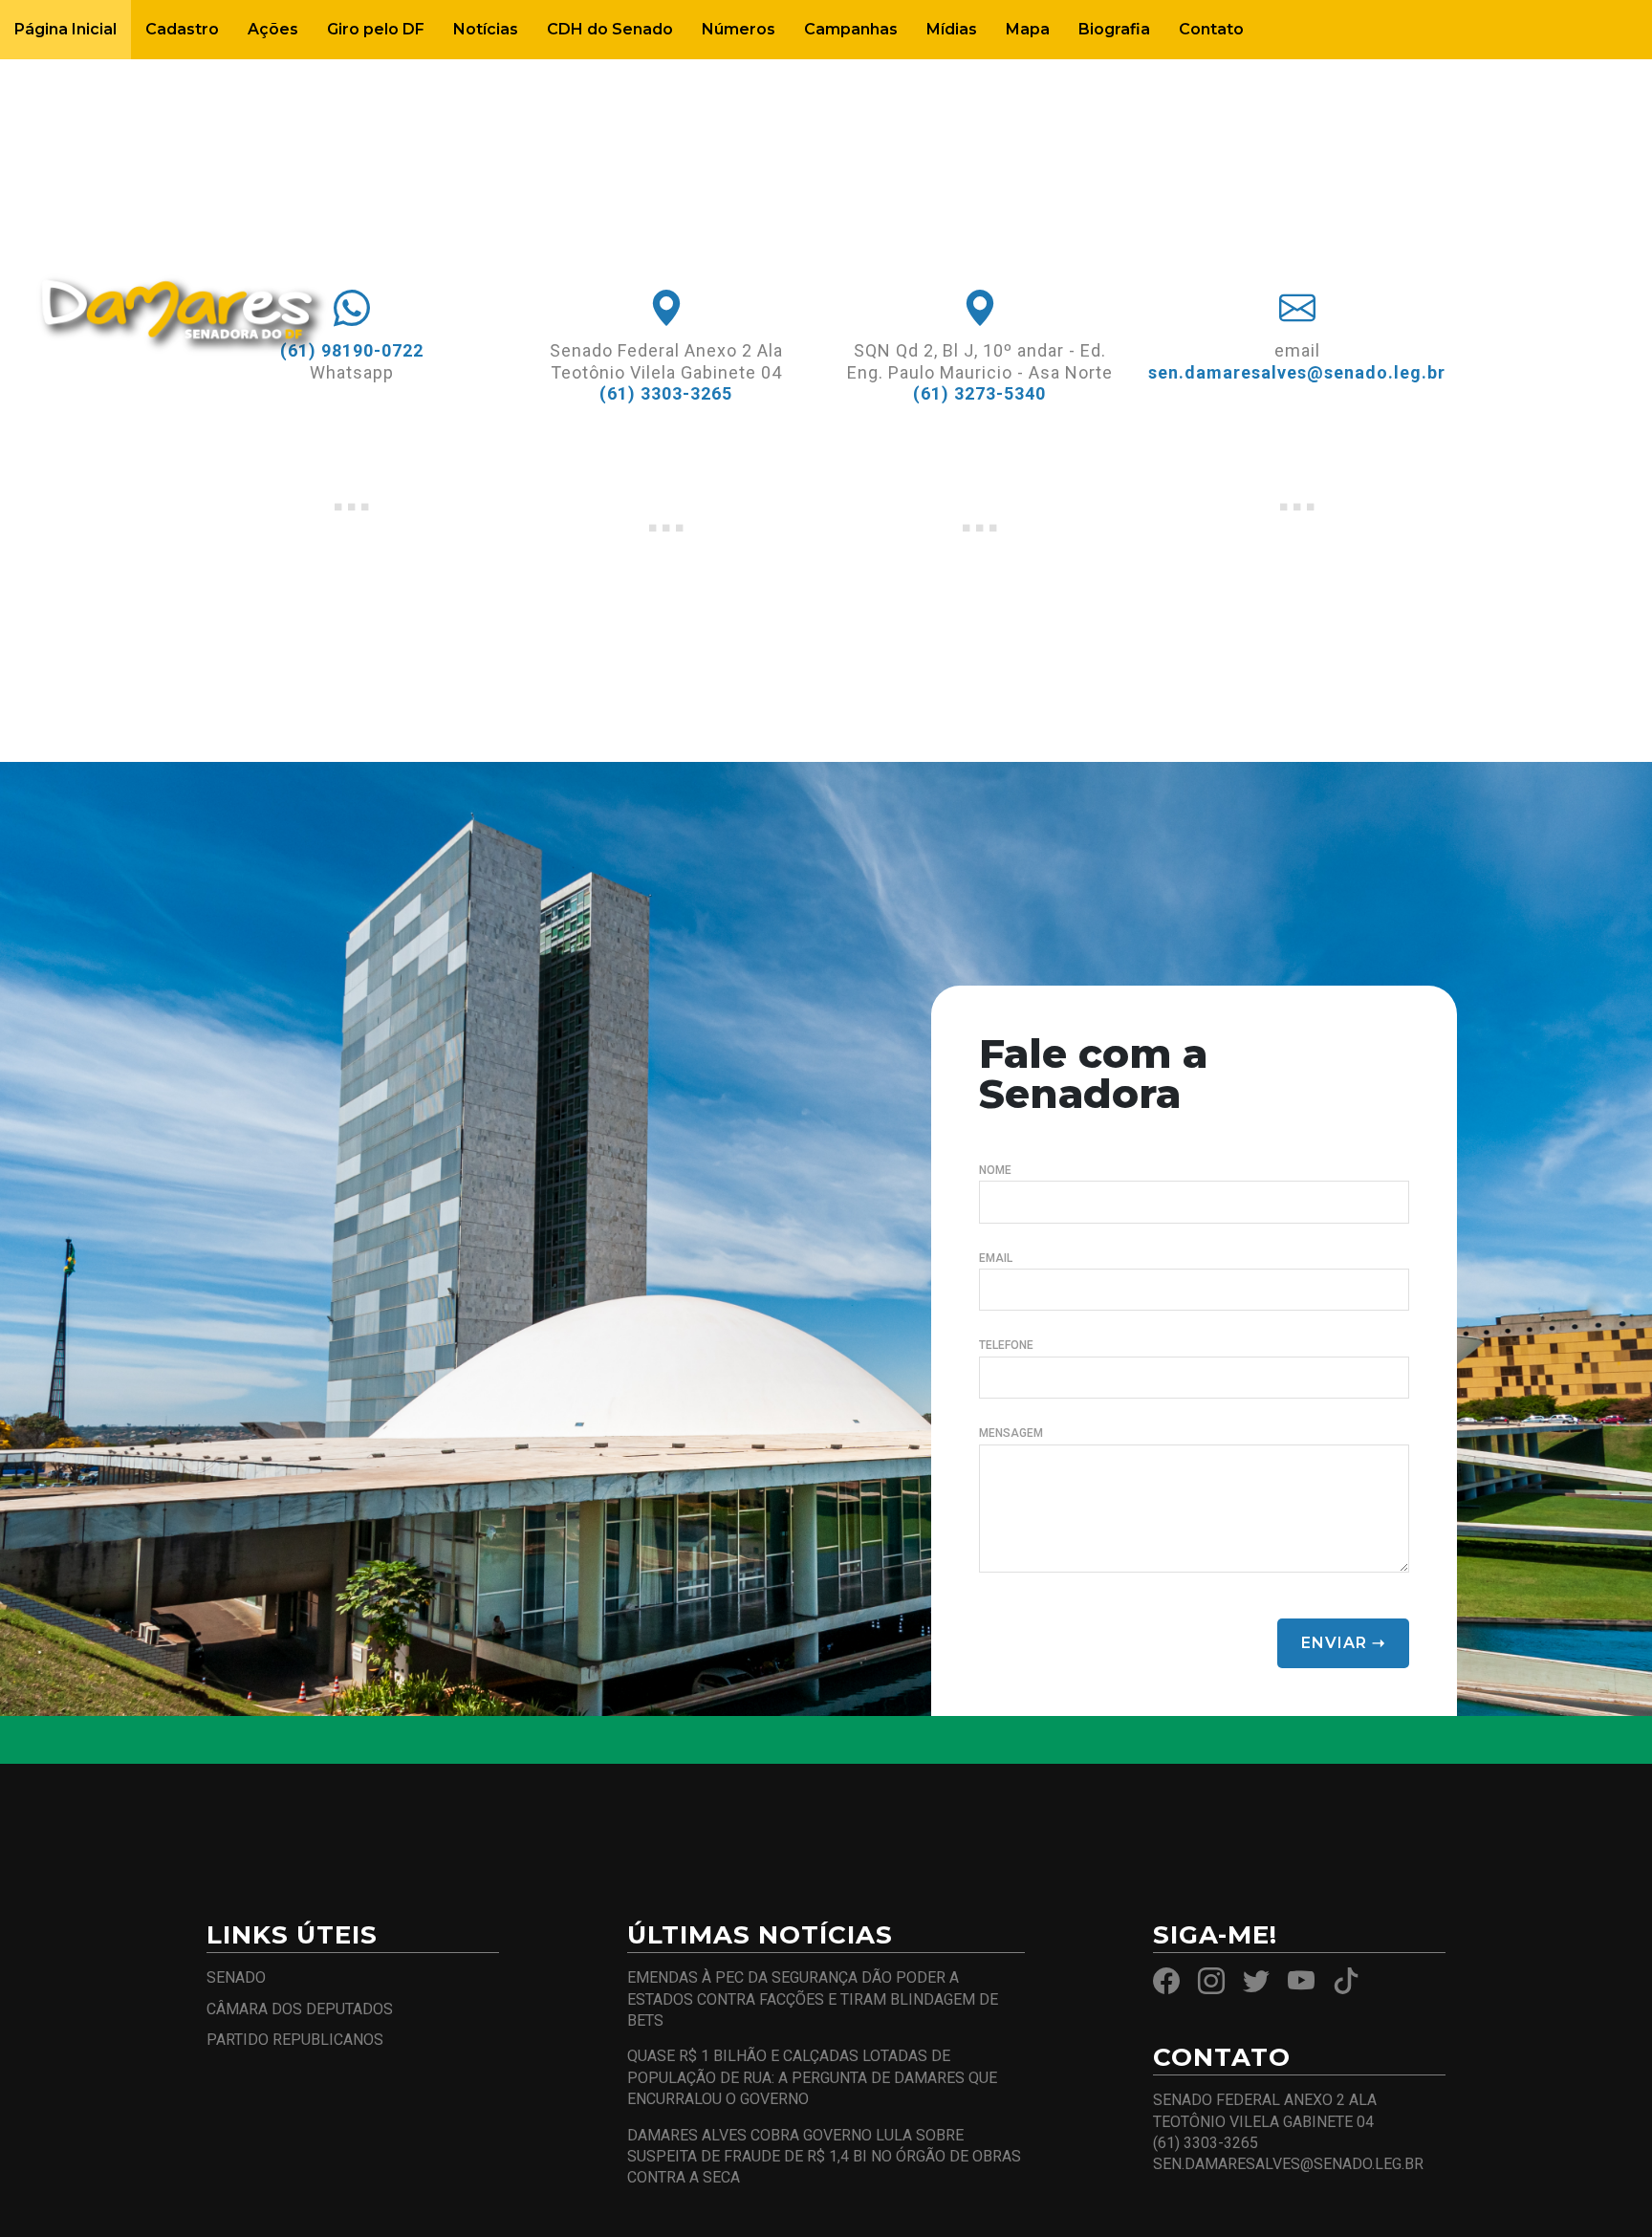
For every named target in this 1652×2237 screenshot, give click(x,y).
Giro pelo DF (376, 29)
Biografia (1114, 29)
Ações (273, 29)
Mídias (952, 29)
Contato (1211, 29)
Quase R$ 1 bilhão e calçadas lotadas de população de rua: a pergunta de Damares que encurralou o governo (812, 2077)
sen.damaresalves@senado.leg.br (1297, 372)
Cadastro (182, 29)
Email (996, 1258)
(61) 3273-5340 (979, 393)
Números (739, 29)
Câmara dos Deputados (300, 2009)
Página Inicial (65, 29)
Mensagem (1011, 1433)
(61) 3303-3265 (666, 393)
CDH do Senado (610, 29)
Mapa (1028, 29)
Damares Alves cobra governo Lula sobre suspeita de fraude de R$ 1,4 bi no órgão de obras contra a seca (824, 2157)
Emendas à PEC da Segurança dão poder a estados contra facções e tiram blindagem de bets (813, 1999)
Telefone (1006, 1345)
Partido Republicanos (295, 2040)
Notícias (486, 29)
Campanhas (851, 29)
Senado (236, 1977)
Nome (995, 1170)
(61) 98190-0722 (352, 350)
